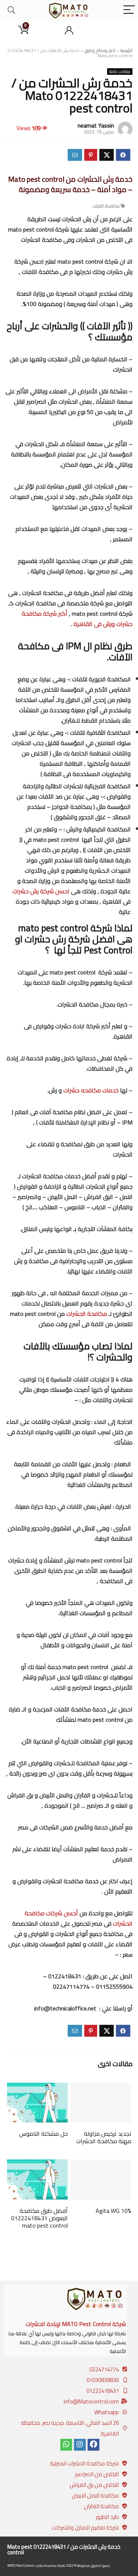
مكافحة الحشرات (87, 1314)
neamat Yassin (96, 125)
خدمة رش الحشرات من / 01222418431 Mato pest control (64, 2549)
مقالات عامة (120, 72)
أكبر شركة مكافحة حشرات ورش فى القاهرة (77, 619)
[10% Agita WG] (101, 2165)
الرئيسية (126, 50)
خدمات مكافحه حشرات (92, 1090)
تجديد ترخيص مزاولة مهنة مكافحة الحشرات (104, 2137)
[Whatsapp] (66, 2445)
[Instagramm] (80, 2445)
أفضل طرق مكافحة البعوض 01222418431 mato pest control (39, 2218)
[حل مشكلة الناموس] (38, 2088)
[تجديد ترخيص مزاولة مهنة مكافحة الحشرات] (101, 2088)
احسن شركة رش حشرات (41, 891)
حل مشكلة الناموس (43, 2134)
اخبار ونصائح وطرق (100, 50)
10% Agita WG (114, 2211)
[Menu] (129, 10)
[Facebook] (93, 2445)
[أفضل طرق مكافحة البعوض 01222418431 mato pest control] (38, 2165)
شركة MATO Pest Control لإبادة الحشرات (76, 2324)
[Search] (11, 10)
